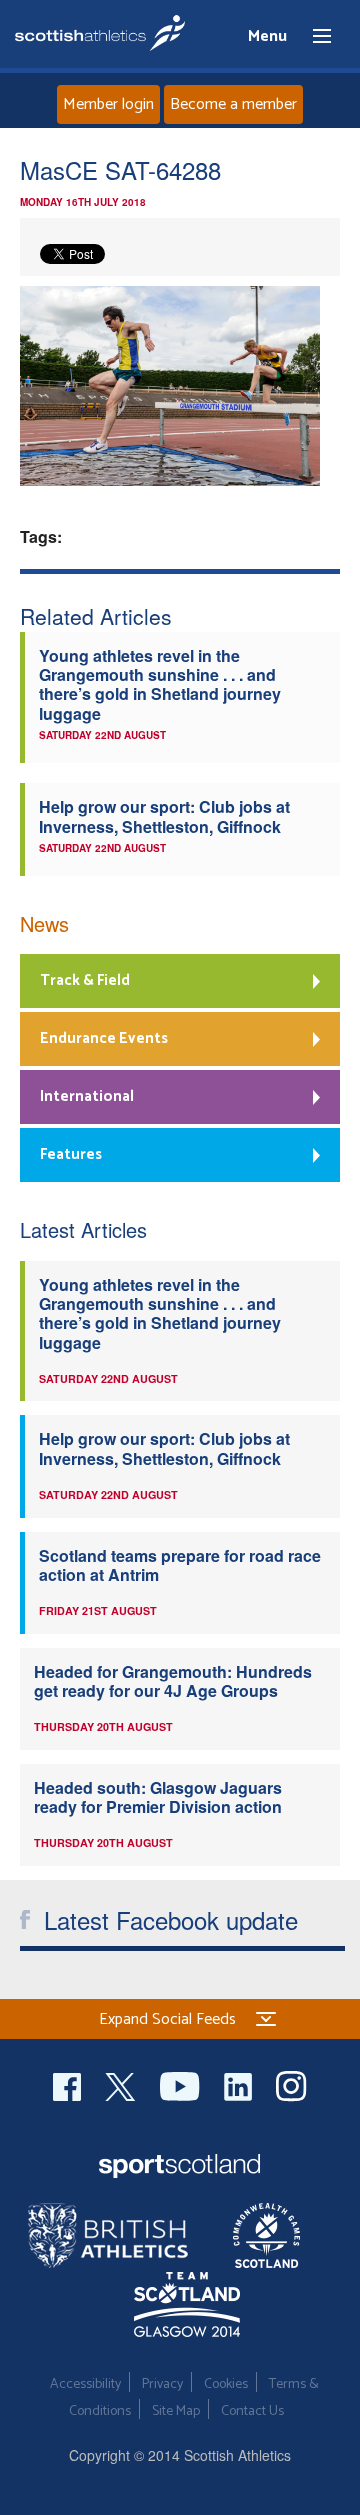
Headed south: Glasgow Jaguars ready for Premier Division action (158, 1797)
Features (71, 1154)
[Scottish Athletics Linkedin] (240, 2083)
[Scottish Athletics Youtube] (182, 2083)
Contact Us (252, 2411)
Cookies (226, 2384)
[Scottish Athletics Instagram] (291, 2083)
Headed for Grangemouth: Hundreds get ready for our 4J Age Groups (173, 1681)
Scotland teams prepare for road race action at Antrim (180, 1565)
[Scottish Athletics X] (122, 2083)
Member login (108, 104)
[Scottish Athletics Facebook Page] (69, 2083)
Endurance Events (104, 1038)
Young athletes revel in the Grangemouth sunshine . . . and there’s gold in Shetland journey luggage (160, 684)
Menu (313, 37)
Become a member (233, 104)
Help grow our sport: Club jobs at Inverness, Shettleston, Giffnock (164, 816)
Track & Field (85, 980)
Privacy (162, 2384)
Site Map (176, 2411)
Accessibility (85, 2384)
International (87, 1096)
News (44, 923)
